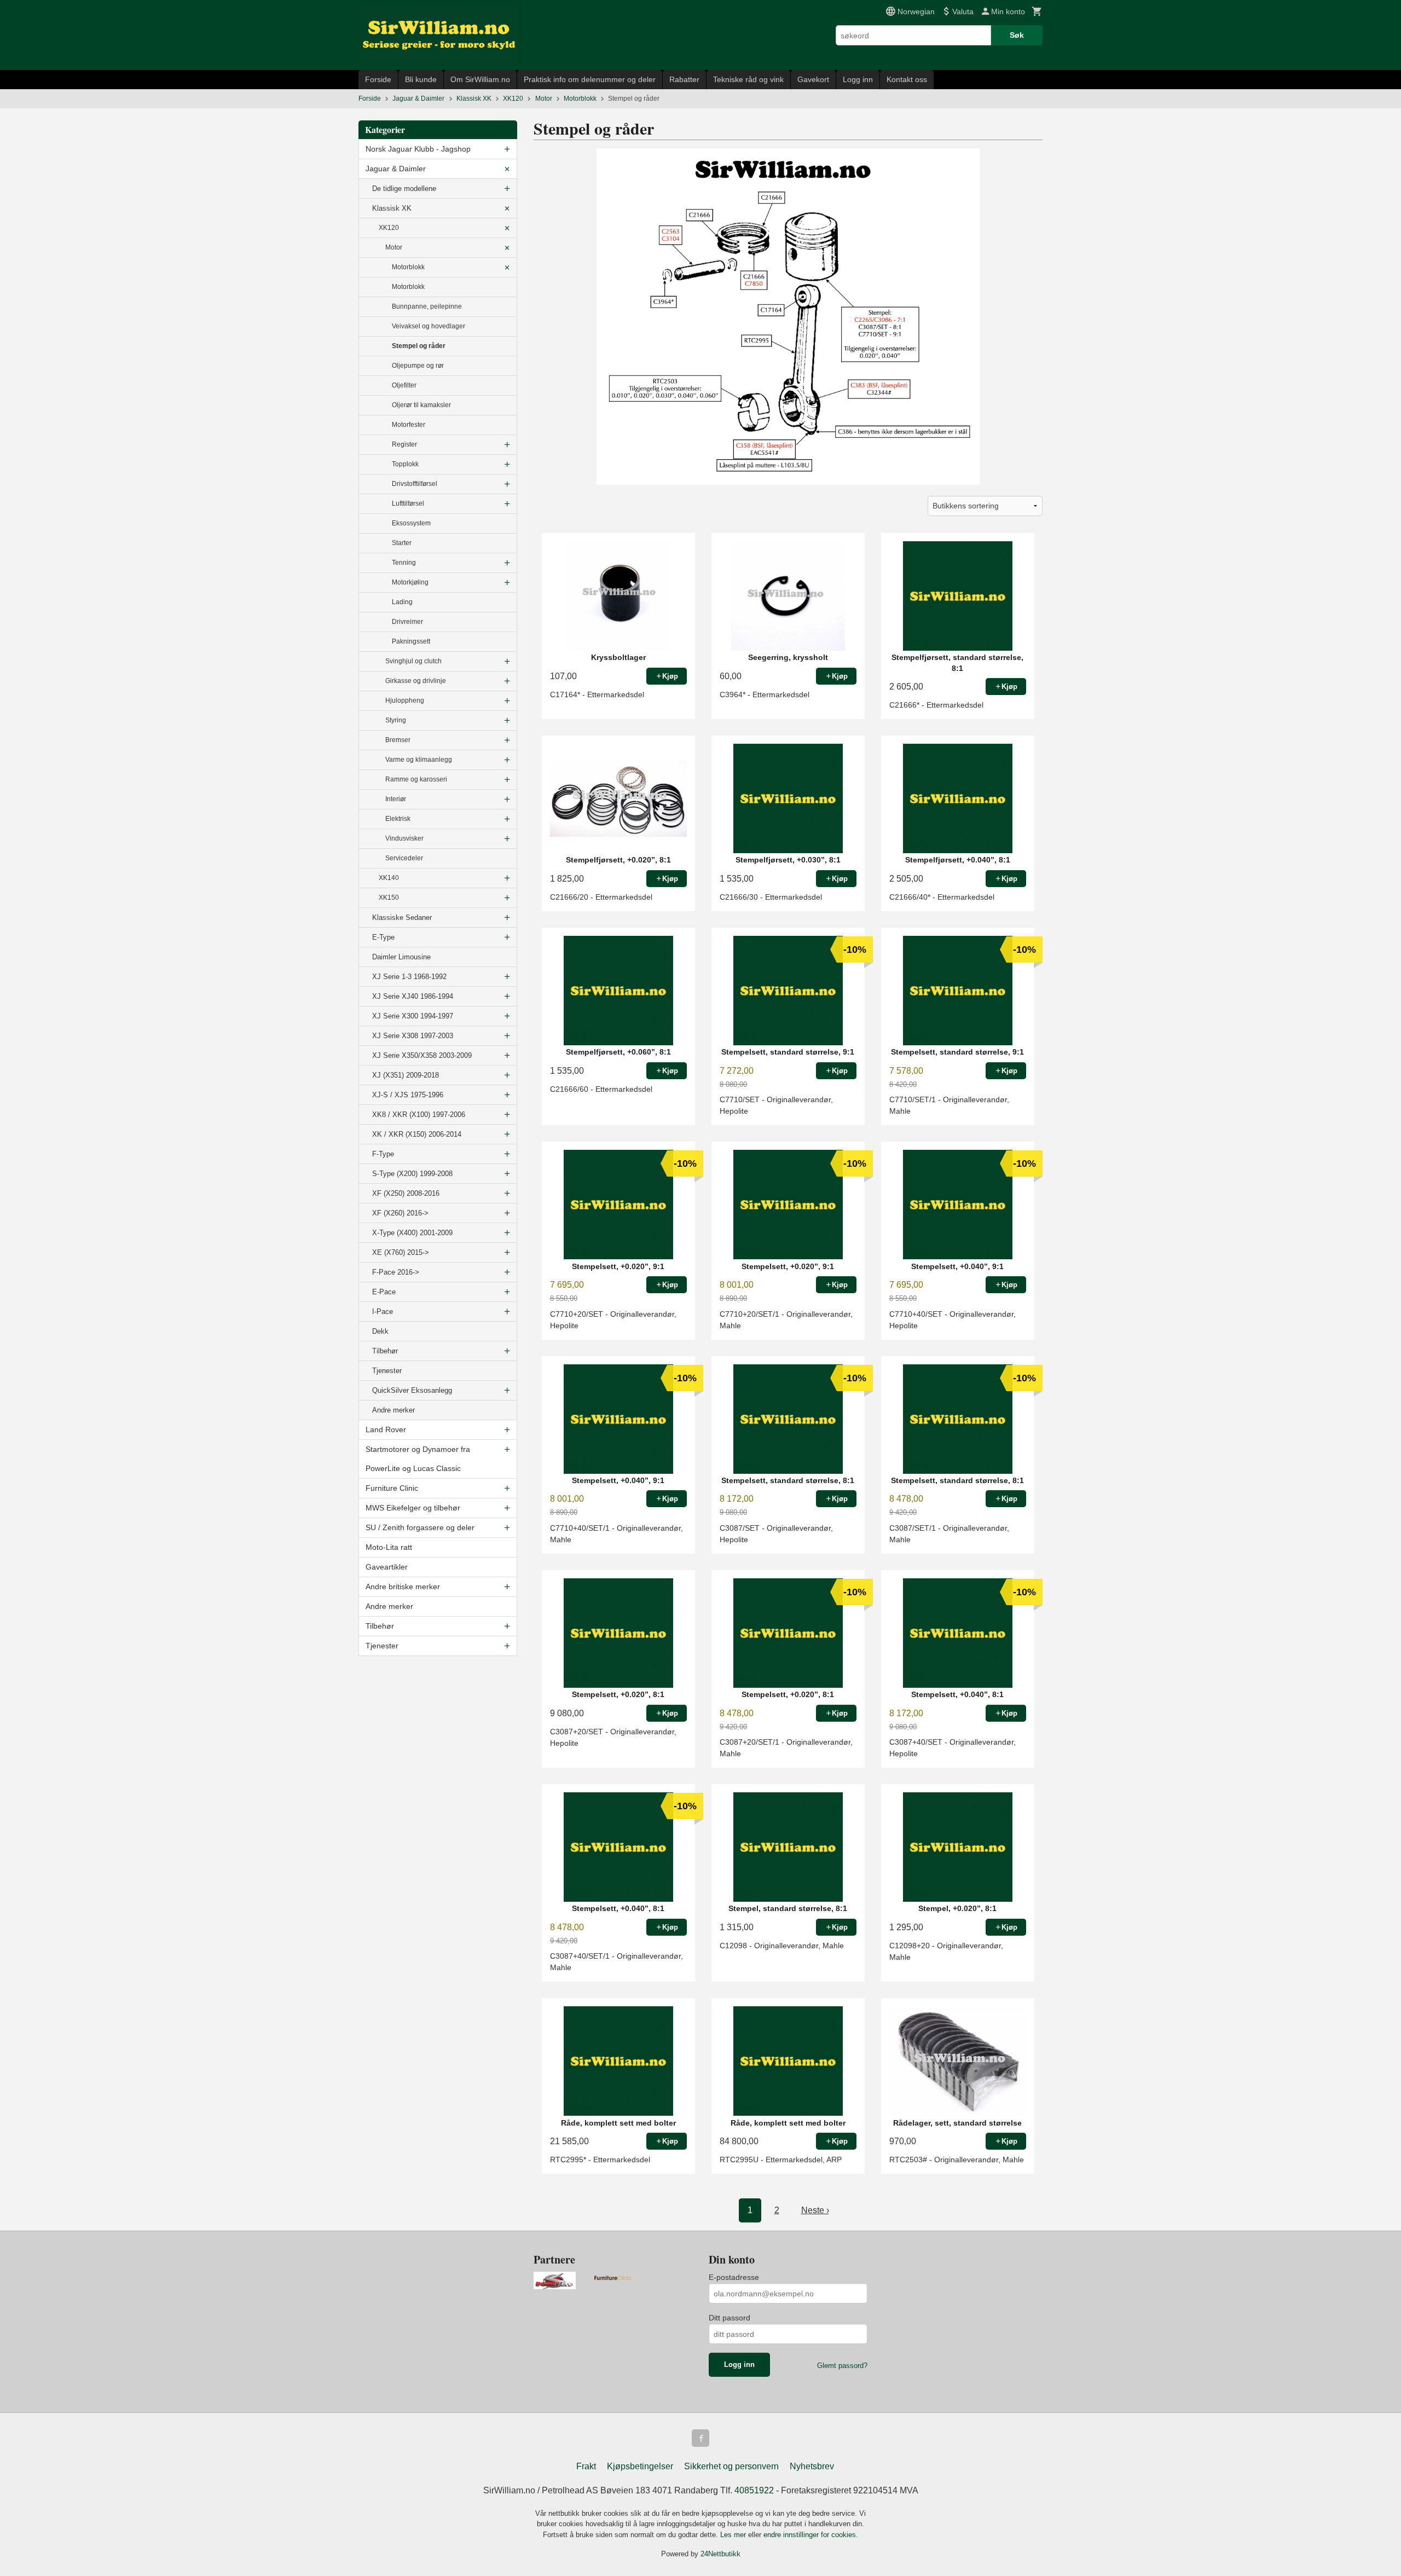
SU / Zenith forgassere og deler (420, 1527)
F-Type (383, 1154)
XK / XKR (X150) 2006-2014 (417, 1134)
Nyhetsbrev (812, 2466)
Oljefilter (404, 385)
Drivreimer (407, 622)
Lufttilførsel (408, 503)
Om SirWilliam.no (480, 79)
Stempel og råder (419, 346)
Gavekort (813, 79)
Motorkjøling (410, 582)
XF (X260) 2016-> (400, 1213)
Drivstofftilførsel (415, 484)
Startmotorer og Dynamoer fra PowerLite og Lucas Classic (418, 1459)
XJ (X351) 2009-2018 (406, 1075)
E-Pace (384, 1292)
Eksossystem (411, 523)
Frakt (586, 2466)
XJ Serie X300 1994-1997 (413, 1016)
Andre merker (393, 1410)
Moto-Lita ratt (389, 1547)
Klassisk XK (392, 208)
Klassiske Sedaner (402, 917)
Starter (402, 543)
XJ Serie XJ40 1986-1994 (413, 996)
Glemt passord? (842, 2366)
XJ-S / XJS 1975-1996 (408, 1095)
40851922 (754, 2490)
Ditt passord (730, 2318)
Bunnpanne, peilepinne (427, 306)
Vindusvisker (404, 838)
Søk (1017, 35)
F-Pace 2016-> (396, 1272)
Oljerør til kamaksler (421, 405)
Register (404, 444)
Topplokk (405, 464)
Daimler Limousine (401, 957)
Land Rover (386, 1429)
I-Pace (383, 1312)
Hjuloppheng (405, 701)
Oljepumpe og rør (418, 366)
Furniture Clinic (392, 1488)
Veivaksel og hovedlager (429, 326)
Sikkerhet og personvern (731, 2466)
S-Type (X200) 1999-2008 (412, 1174)
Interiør (396, 799)
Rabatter (684, 79)
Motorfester (409, 425)
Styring (396, 720)
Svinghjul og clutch (413, 661)
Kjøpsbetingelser (640, 2466)
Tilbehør (385, 1351)
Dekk (380, 1331)
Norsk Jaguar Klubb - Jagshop (418, 149)
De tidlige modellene (404, 189)
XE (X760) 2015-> (401, 1252)
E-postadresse (734, 2277)
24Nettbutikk (720, 2554)
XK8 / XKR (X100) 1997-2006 (419, 1115)
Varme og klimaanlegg (419, 760)
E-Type (383, 937)
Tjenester (387, 1371)
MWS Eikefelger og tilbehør (413, 1508)
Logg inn (858, 79)
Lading (402, 602)
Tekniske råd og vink (748, 79)
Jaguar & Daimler (396, 169)
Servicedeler (404, 858)
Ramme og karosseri (416, 779)
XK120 (389, 228)
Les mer (734, 2535)
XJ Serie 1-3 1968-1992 (409, 977)
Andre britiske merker (403, 1587)
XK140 (389, 878)
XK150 (389, 898)
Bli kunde (421, 79)
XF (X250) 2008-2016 (406, 1193)
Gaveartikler (387, 1567)
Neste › (815, 2210)
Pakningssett (411, 641)
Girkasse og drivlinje (416, 681)
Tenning (404, 563)
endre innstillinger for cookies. (811, 2535)
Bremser (398, 740)
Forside (378, 79)
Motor (394, 247)
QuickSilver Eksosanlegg (412, 1390)
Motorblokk (408, 267)
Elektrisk (398, 819)
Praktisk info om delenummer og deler (590, 79)
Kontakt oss (907, 79)
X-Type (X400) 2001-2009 (412, 1233)
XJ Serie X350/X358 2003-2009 (422, 1055)
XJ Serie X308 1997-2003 (413, 1036)
